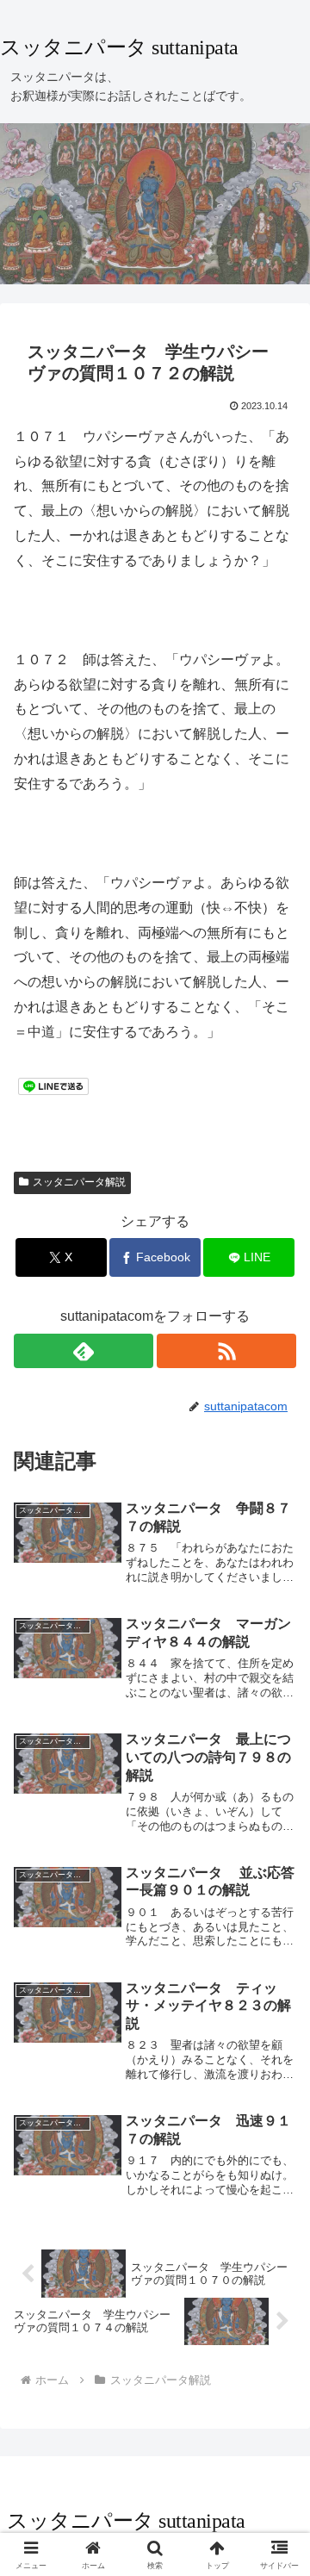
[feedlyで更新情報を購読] (84, 1351)
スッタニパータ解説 (79, 1182)
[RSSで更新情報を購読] (226, 1351)
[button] (277, 2225)
